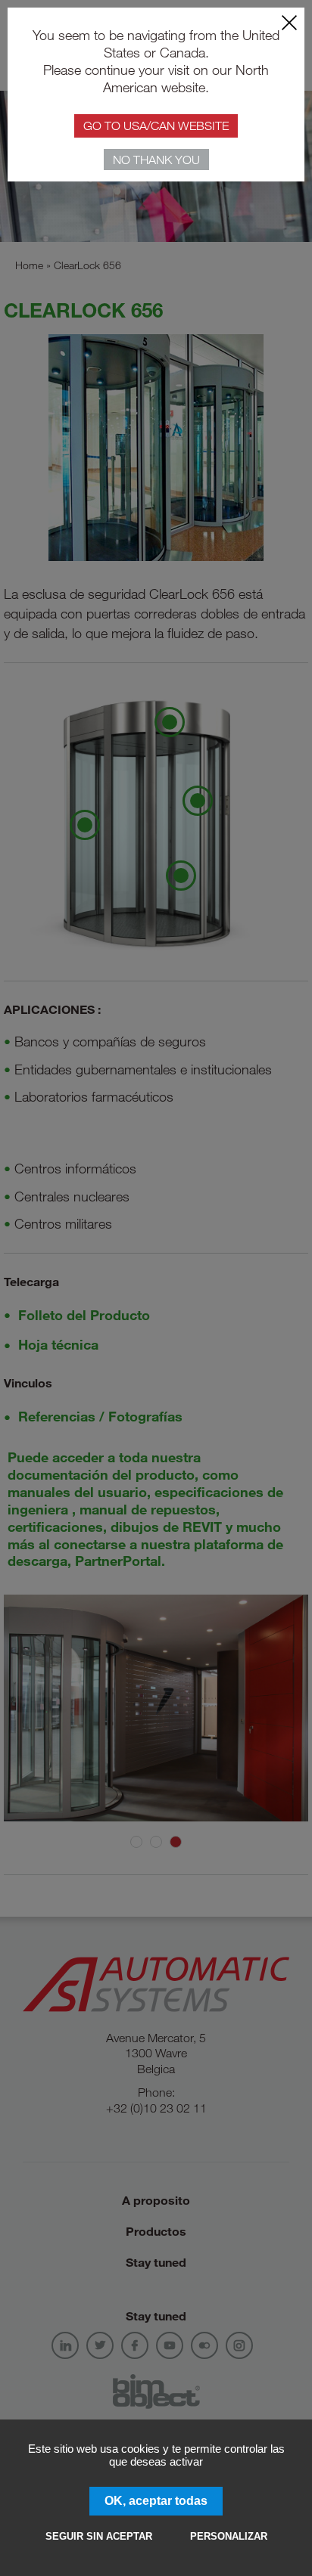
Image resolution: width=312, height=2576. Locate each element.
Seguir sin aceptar (99, 2536)
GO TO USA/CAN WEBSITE (156, 126)
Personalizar (229, 2536)
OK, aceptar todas (156, 2501)
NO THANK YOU (156, 160)
